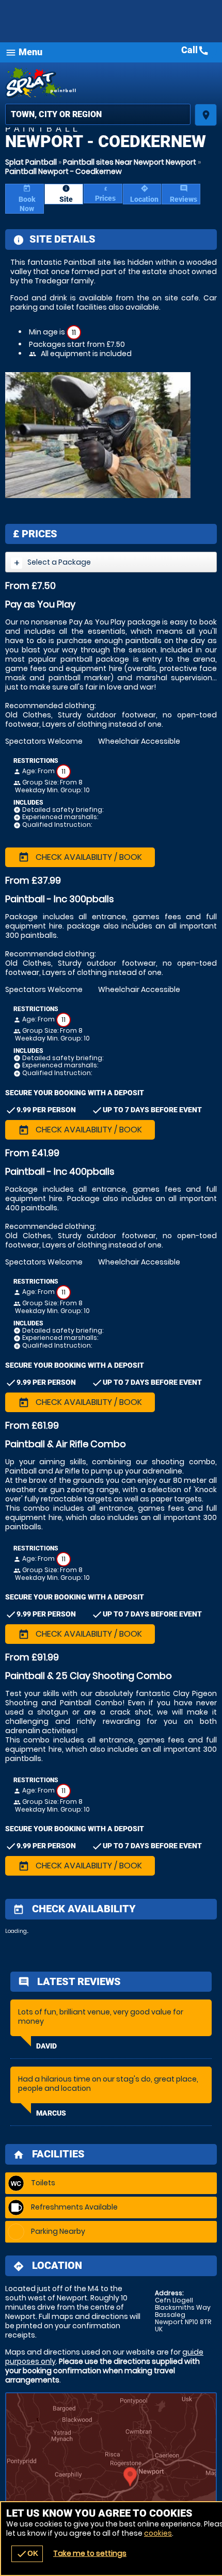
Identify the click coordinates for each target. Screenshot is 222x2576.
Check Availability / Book (80, 857)
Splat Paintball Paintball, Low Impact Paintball (111, 83)
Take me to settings (90, 2553)
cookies (158, 2533)
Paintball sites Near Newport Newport (130, 162)
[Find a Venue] (98, 114)
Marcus (51, 2113)
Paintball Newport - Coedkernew (64, 171)
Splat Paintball (31, 162)
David (46, 2046)
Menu (24, 52)
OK (27, 2554)
